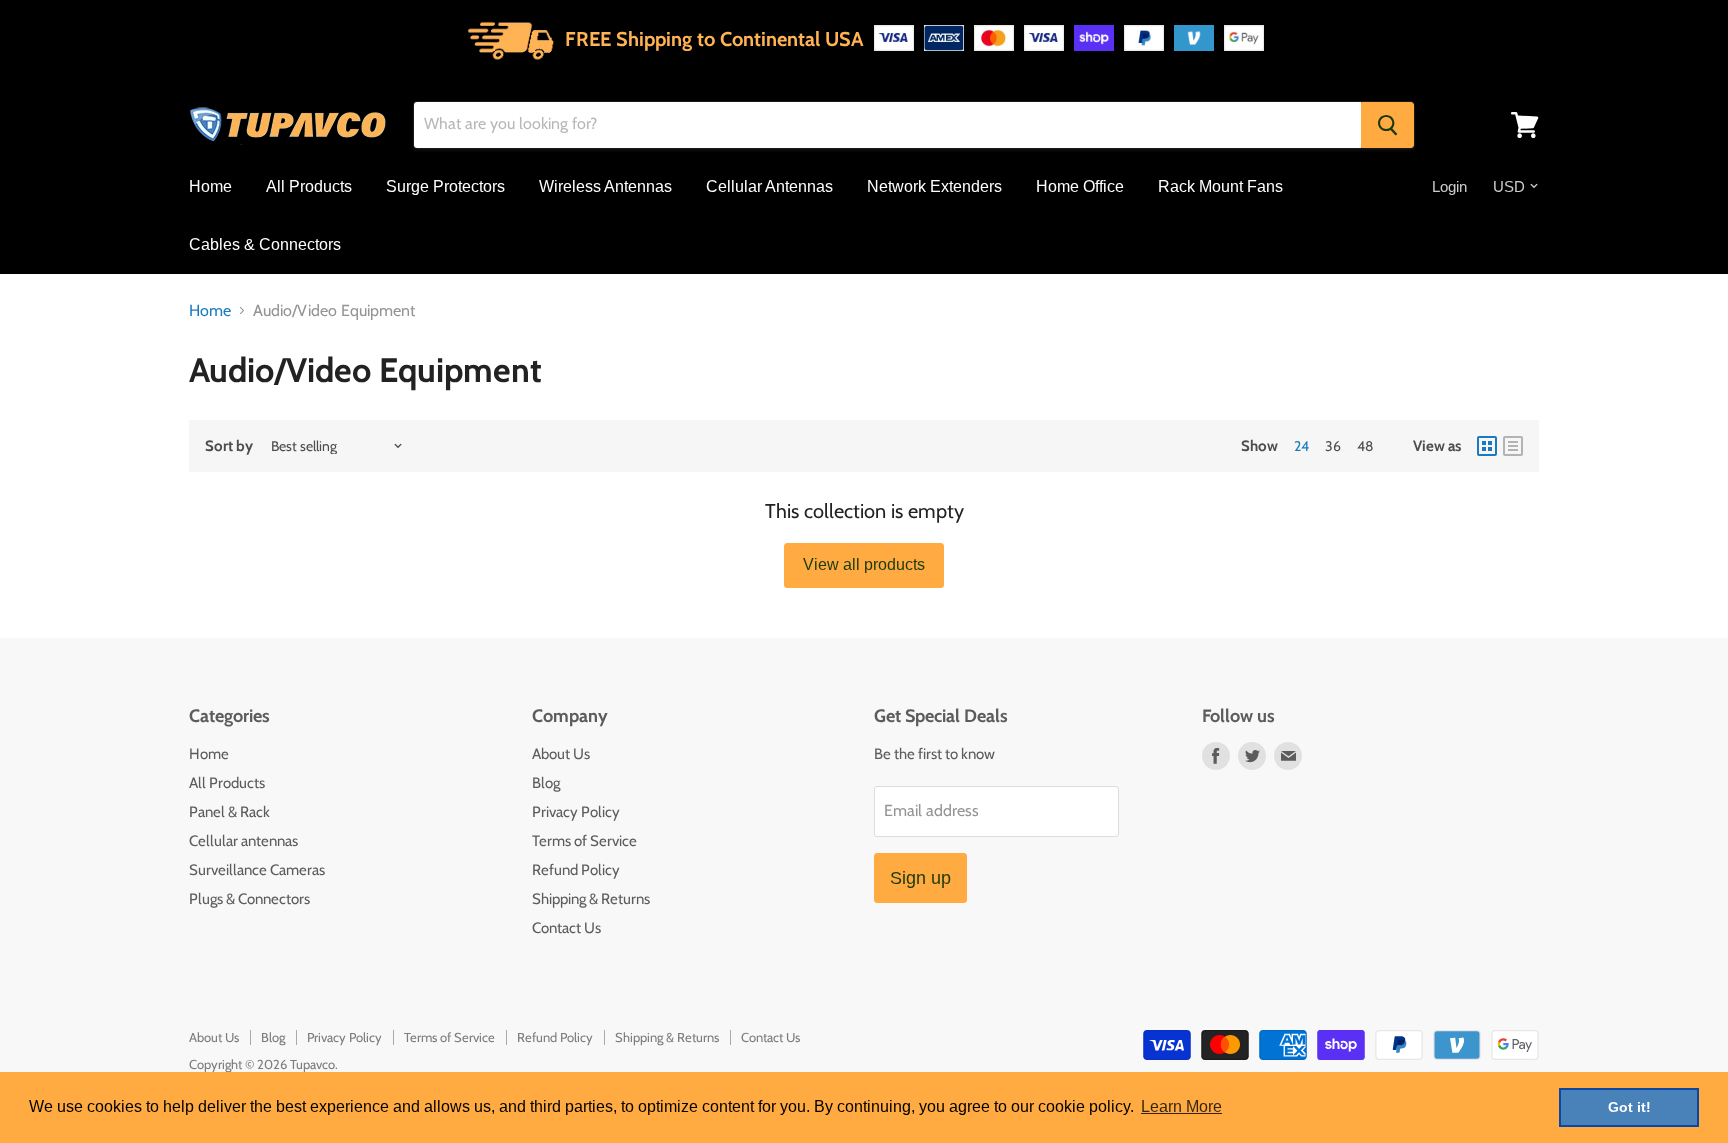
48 (1365, 446)
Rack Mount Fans (1220, 186)
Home (210, 186)
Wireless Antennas (605, 186)
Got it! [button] (1629, 1107)
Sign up (920, 878)
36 (1333, 446)
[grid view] (1487, 446)
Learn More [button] (1181, 1106)
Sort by (229, 446)
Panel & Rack (229, 812)
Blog (546, 783)
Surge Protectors (445, 186)
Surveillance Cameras (257, 870)
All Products (309, 186)
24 (1301, 446)
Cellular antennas (243, 841)
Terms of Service (584, 841)
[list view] (1513, 446)
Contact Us (566, 928)
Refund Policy (576, 870)
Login (1449, 186)
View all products (864, 564)
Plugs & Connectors (249, 899)
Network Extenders (934, 186)
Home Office (1080, 186)
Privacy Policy (576, 812)
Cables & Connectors (265, 244)
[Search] (1387, 125)
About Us (561, 754)
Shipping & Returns (591, 899)
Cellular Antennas (769, 186)
